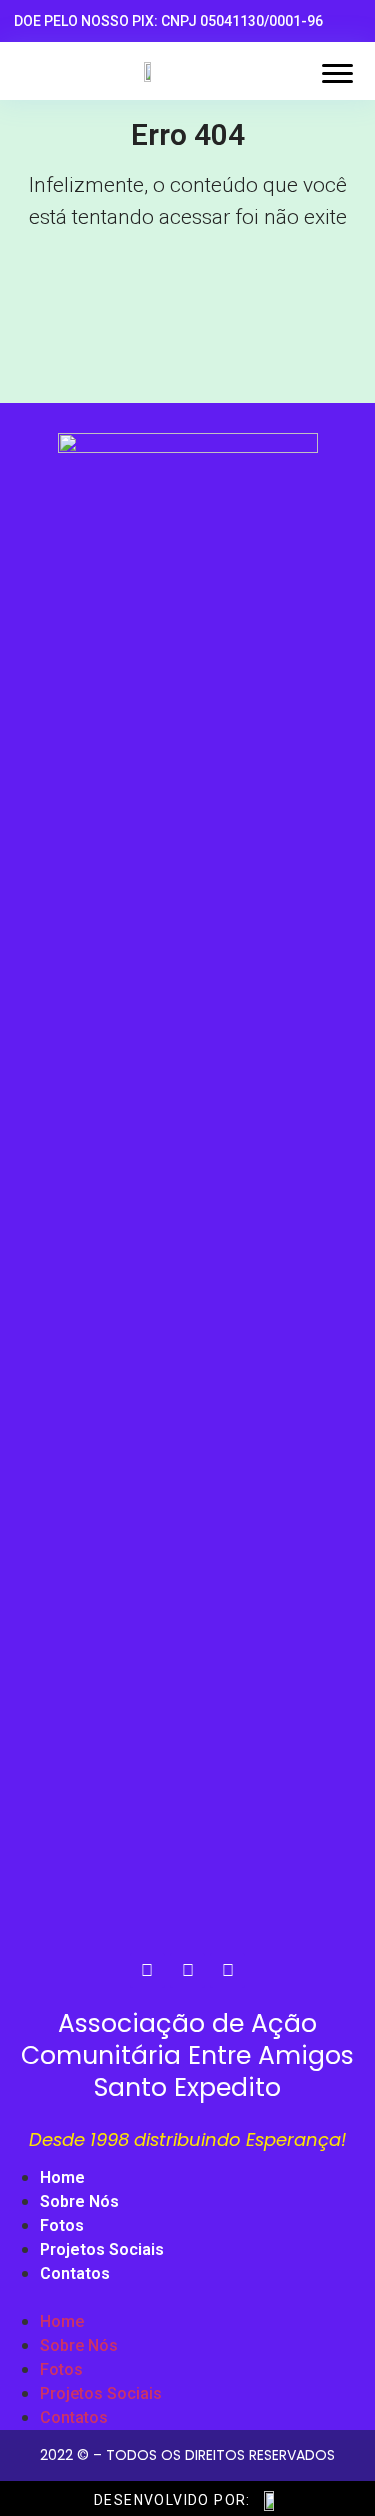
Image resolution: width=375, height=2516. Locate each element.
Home (62, 2177)
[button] (187, 2298)
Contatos (75, 2273)
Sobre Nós (79, 2201)
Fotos (62, 2225)
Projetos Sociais (102, 2249)
